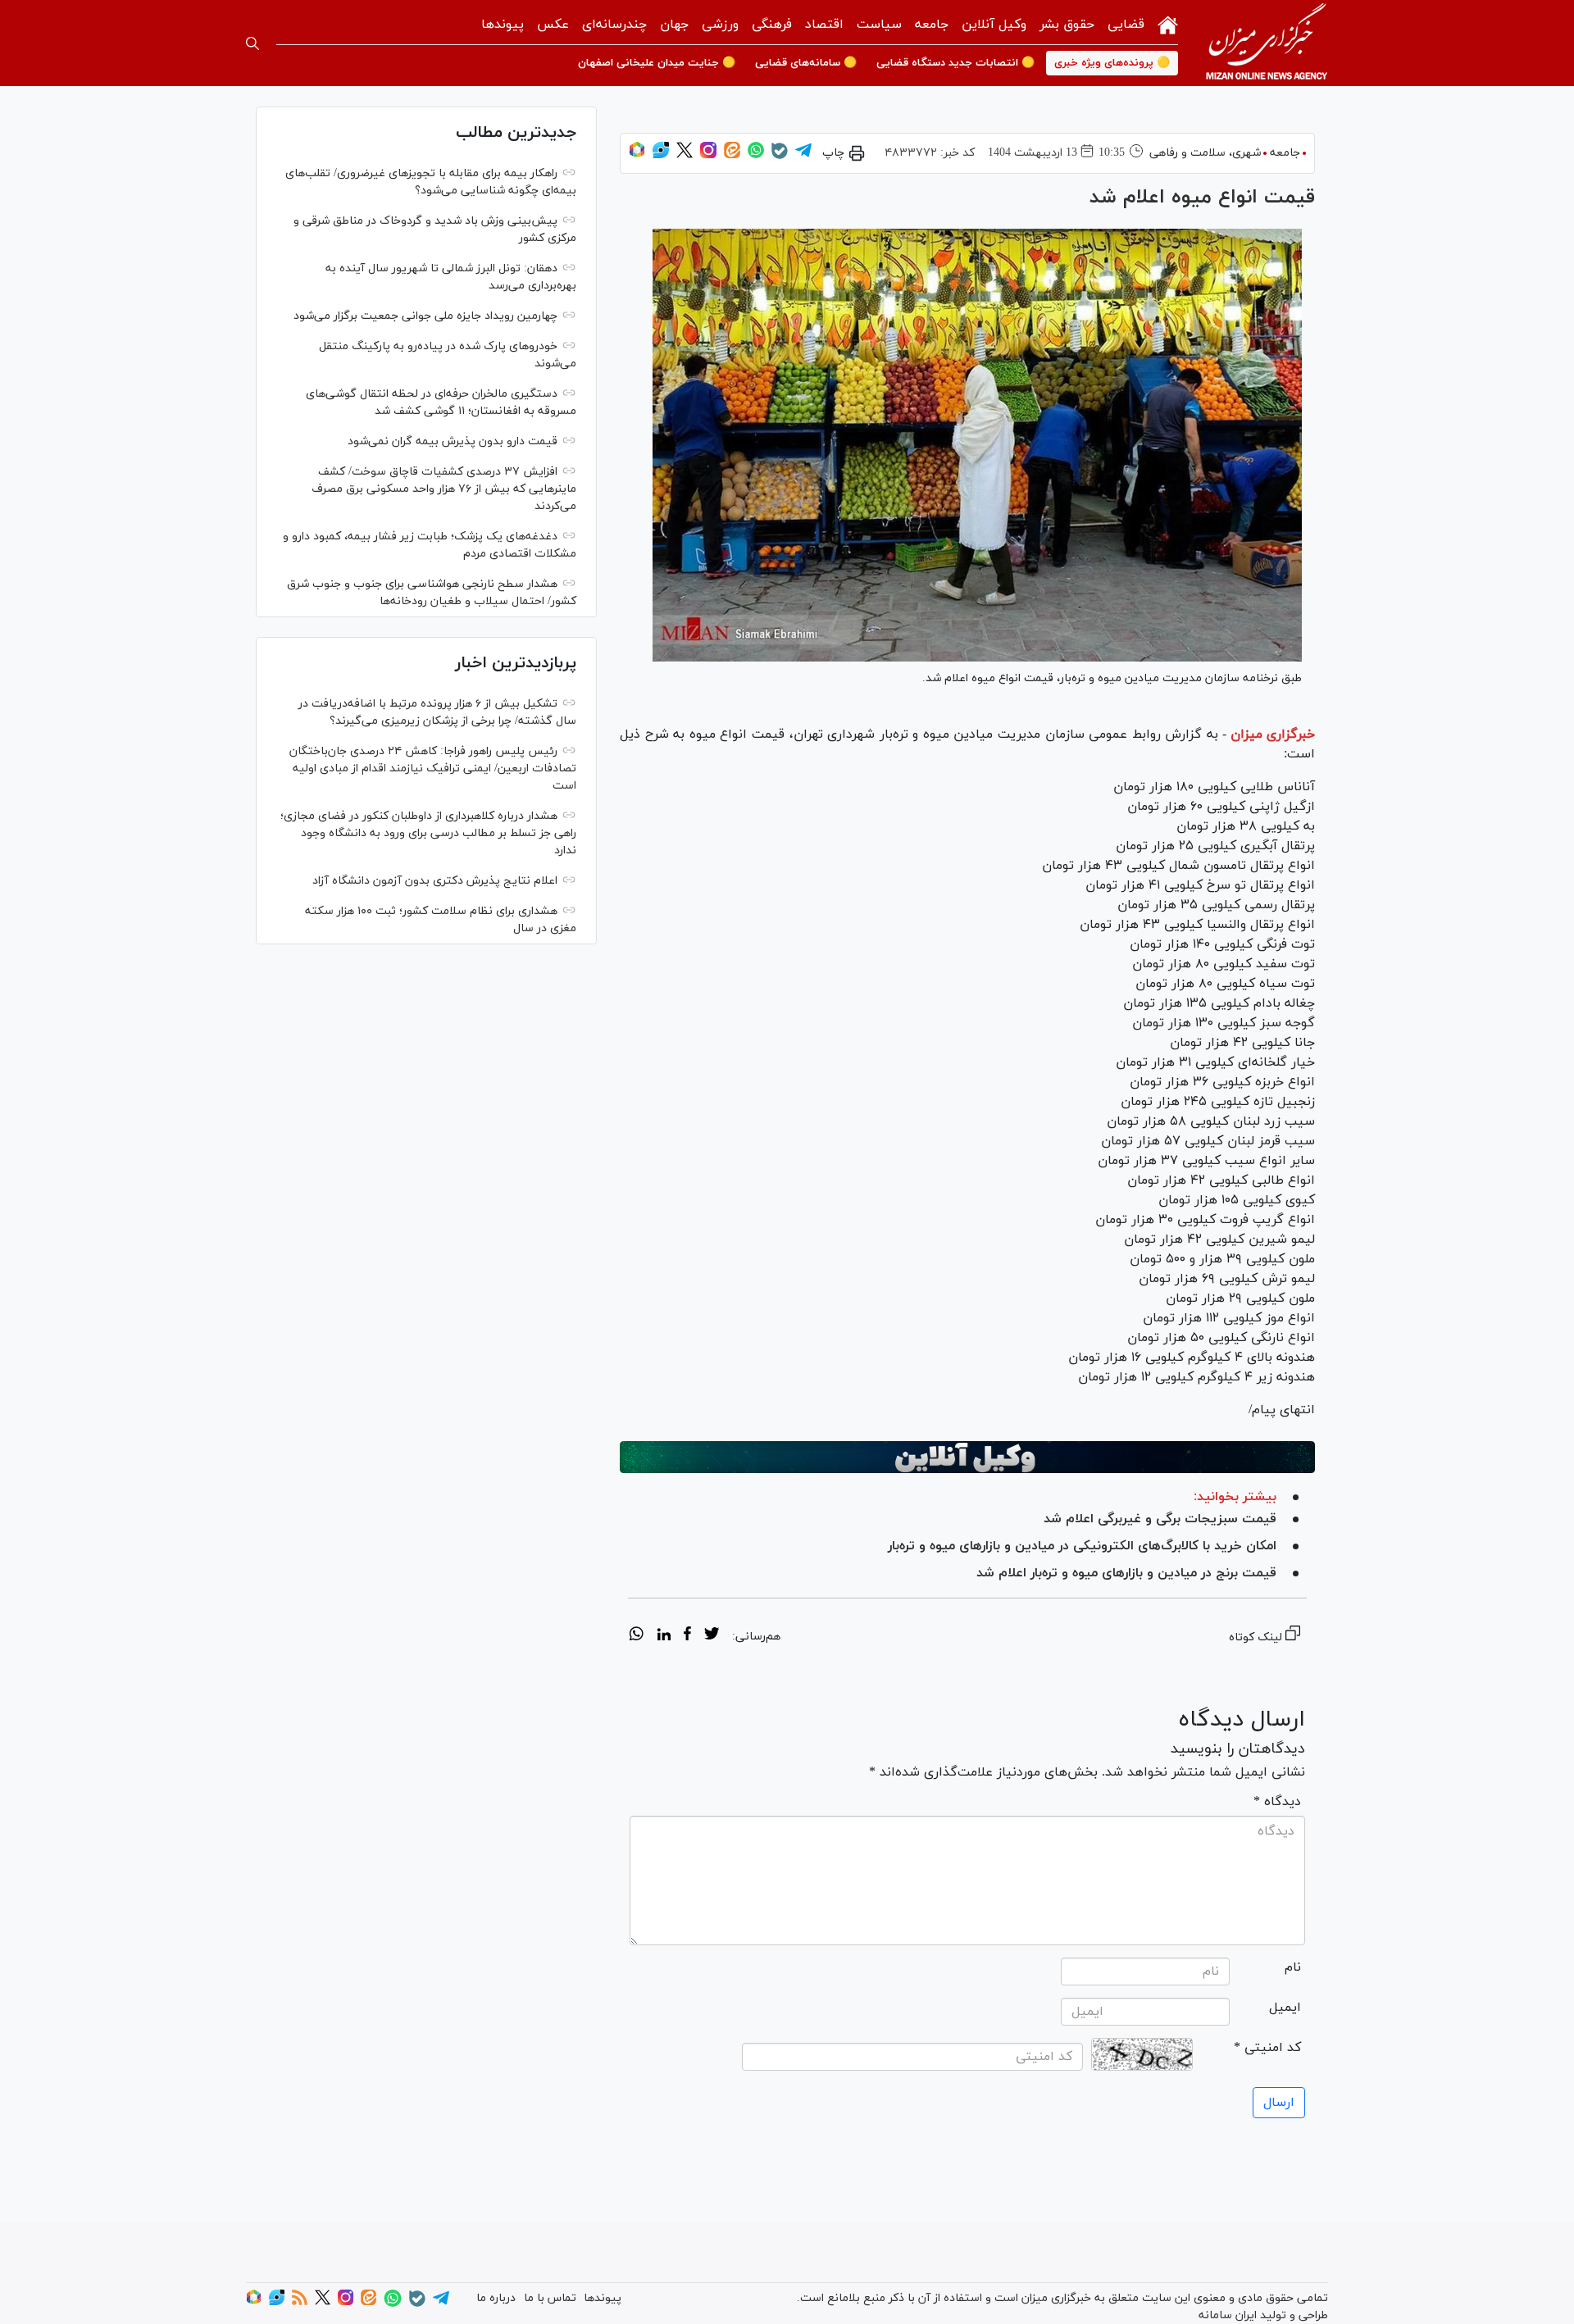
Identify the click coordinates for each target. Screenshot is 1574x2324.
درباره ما (496, 2298)
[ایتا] (732, 155)
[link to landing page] (1267, 43)
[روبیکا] (637, 155)
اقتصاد (824, 25)
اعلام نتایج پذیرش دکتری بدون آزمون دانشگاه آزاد (435, 881)
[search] (252, 43)
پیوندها (503, 25)
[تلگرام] (803, 155)
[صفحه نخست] (1168, 23)
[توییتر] (685, 155)
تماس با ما (550, 2298)
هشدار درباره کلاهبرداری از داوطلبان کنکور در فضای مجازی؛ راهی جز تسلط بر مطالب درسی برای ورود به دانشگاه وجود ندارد (428, 833)
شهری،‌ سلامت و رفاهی (1205, 153)
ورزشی (720, 25)
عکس (553, 25)
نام (1293, 1967)
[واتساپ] (756, 155)
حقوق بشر (1067, 25)
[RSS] (300, 2302)
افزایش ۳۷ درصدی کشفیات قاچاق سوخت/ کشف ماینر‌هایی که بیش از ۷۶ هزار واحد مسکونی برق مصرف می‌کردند (444, 489)
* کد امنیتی (1267, 2048)
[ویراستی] (661, 155)
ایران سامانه (1228, 2315)
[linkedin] (664, 1636)
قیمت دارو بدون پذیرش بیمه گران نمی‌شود (453, 441)
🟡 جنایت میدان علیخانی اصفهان (657, 63)
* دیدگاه (1277, 1802)
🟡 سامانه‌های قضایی (806, 63)
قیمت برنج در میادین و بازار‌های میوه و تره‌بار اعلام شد (1126, 1573)
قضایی (1126, 25)
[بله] (780, 156)
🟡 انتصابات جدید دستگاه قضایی (955, 63)
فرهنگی (772, 25)
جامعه (932, 25)
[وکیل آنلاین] (967, 1458)
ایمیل (1285, 2008)
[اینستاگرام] (708, 155)
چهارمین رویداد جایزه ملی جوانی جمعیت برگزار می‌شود (425, 316)
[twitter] (712, 1636)
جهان (674, 25)
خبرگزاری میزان (1273, 734)
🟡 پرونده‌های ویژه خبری (1112, 63)
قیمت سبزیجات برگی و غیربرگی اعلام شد (1160, 1519)
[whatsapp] (637, 1636)
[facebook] (687, 1636)
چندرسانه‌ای (614, 25)
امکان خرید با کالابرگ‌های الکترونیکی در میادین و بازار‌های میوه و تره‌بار (1082, 1546)
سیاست (879, 25)
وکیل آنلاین (994, 25)
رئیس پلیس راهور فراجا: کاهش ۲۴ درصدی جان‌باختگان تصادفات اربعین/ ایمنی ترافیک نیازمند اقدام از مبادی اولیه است (433, 769)
